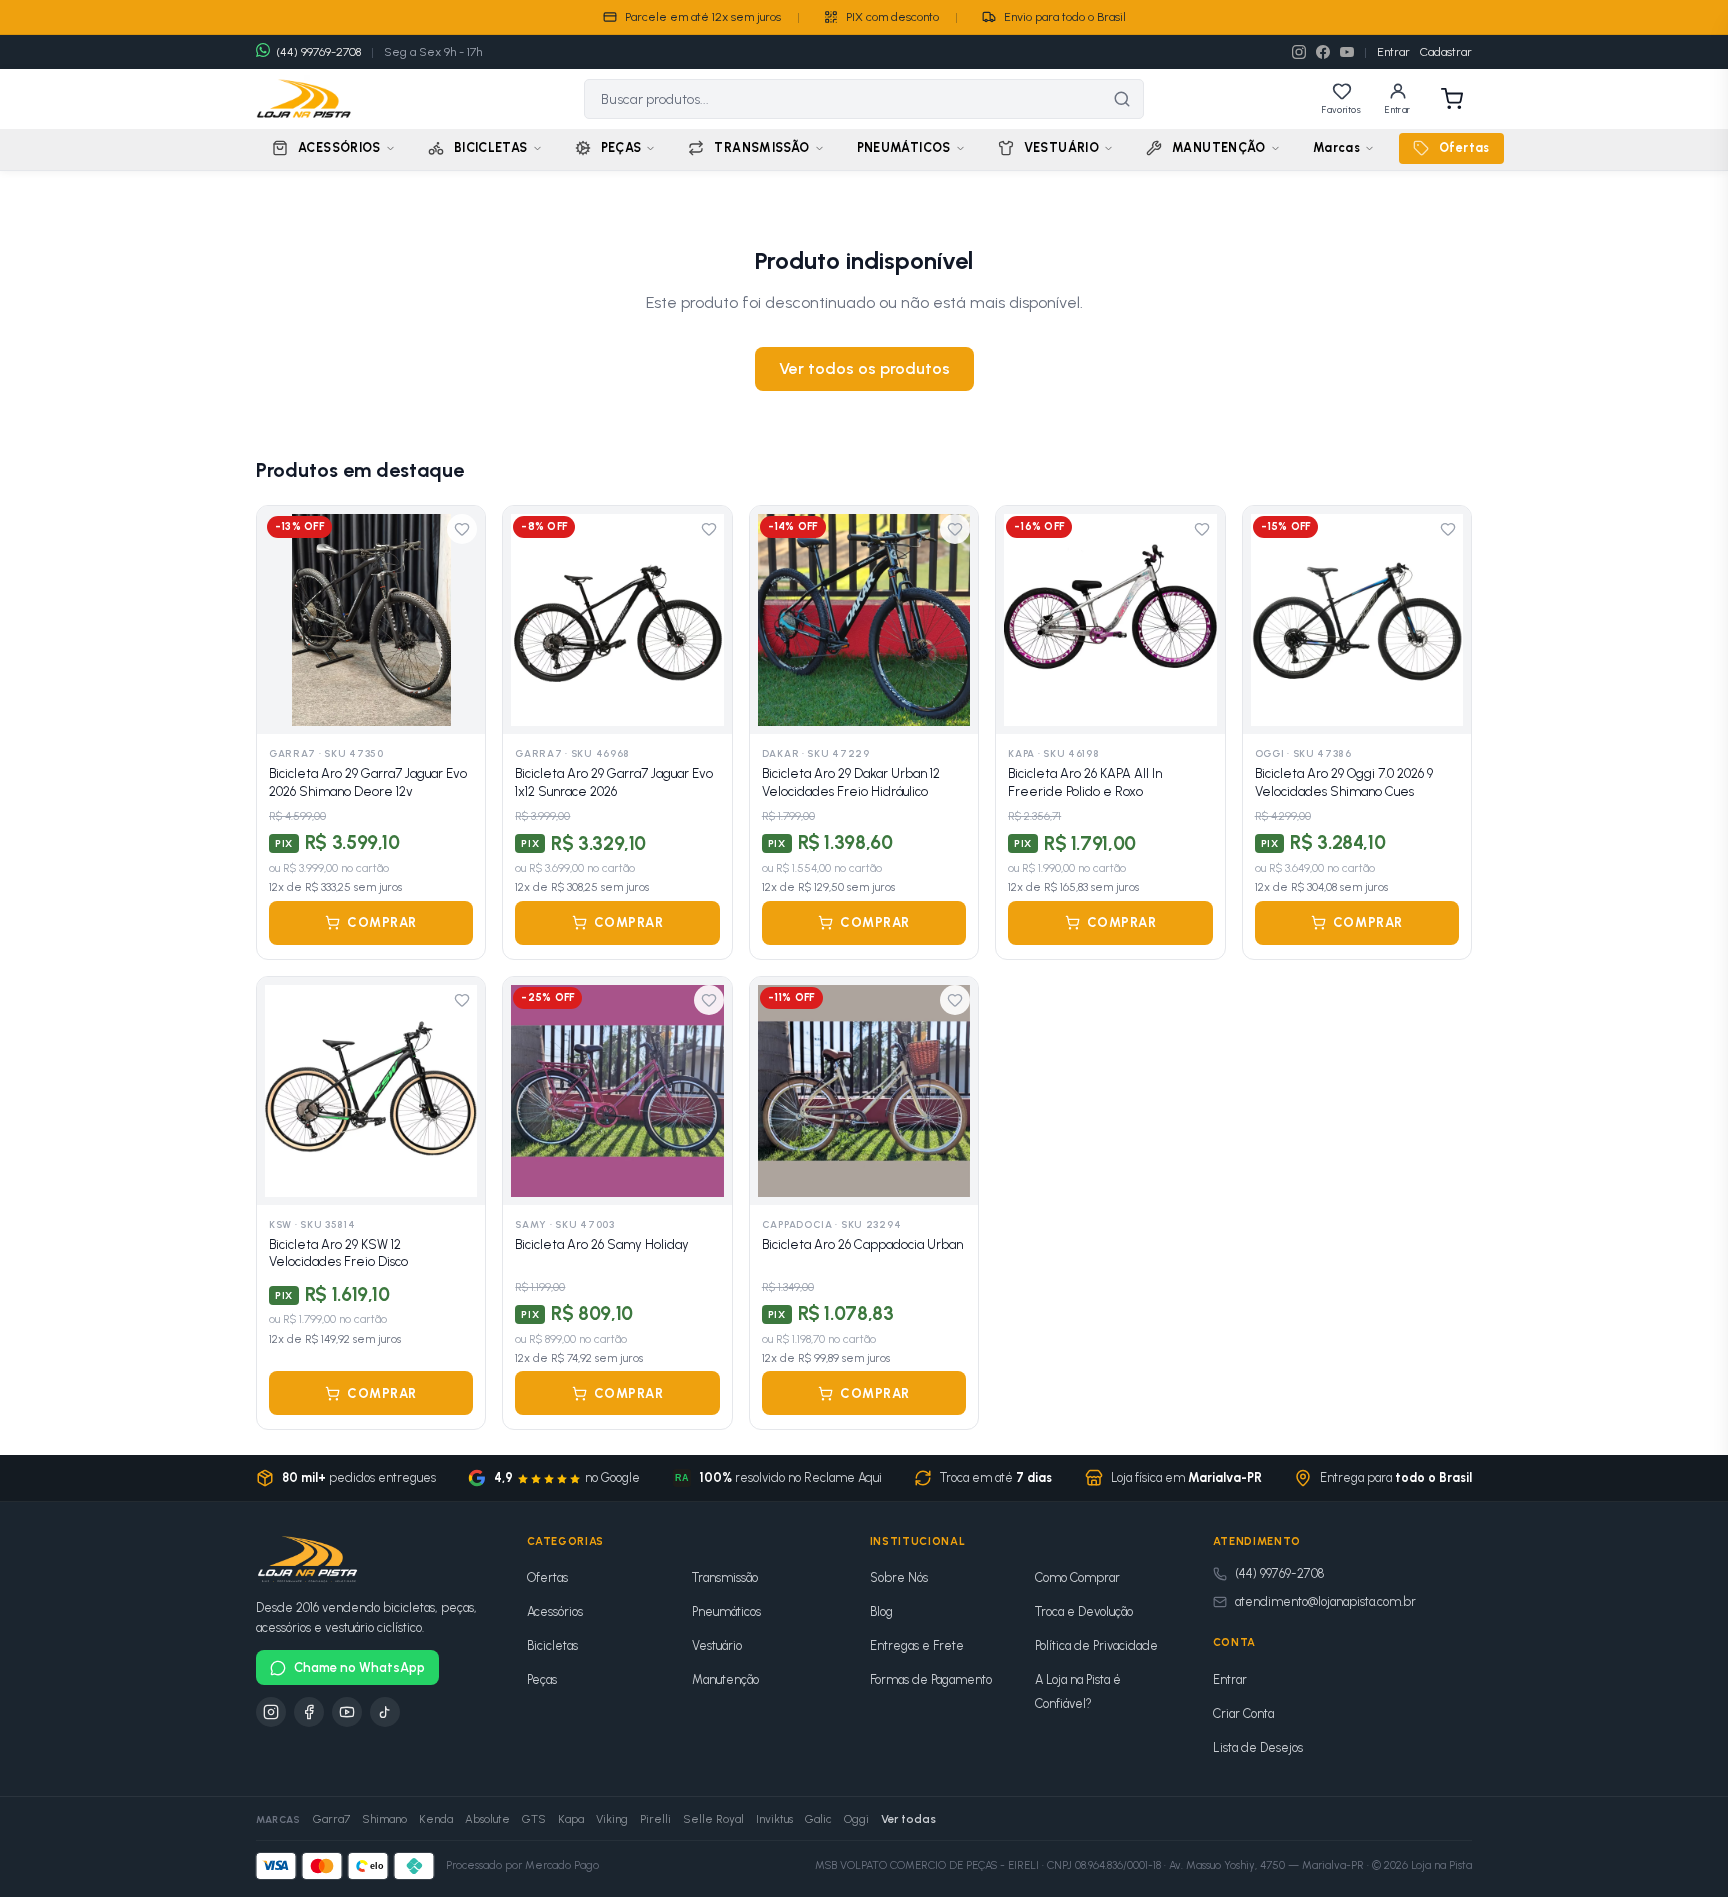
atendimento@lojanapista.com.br (1325, 1601)
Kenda (436, 1819)
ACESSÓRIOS (339, 147)
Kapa (571, 1819)
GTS (534, 1819)
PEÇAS (621, 147)
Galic (818, 1819)
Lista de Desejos (1258, 1747)
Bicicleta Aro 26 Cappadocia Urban (862, 1244)
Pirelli (655, 1819)
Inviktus (774, 1819)
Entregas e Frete (917, 1645)
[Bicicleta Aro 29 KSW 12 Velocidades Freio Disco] (371, 1091)
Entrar (1393, 52)
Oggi (856, 1819)
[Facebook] (1323, 52)
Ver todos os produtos (864, 368)
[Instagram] (1299, 52)
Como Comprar (1077, 1577)
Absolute (487, 1819)
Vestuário (717, 1645)
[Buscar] (1122, 99)
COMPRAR (382, 922)
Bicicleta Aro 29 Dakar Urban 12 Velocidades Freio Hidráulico (851, 782)
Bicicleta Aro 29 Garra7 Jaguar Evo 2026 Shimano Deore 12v (368, 782)
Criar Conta (1243, 1713)
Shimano (384, 1819)
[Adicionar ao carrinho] (458, 707)
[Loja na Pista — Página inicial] (304, 99)
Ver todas (908, 1819)
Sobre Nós (899, 1577)
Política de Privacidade (1096, 1645)
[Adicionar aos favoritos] (462, 529)
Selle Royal (713, 1819)
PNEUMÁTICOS (904, 147)
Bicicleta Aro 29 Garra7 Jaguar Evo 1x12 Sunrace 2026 (614, 782)
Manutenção (725, 1679)
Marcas (1336, 147)
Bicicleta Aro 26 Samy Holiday (602, 1244)
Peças (542, 1679)
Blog (881, 1611)
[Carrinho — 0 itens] (1452, 99)
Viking (612, 1819)
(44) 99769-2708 (1279, 1573)
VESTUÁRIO (1061, 147)
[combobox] (843, 99)
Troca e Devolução (1084, 1611)
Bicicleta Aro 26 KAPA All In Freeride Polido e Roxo (1085, 782)
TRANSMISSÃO (761, 147)
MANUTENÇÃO (1219, 147)
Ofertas (1464, 147)
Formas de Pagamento (931, 1679)
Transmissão (725, 1577)
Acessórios (555, 1611)
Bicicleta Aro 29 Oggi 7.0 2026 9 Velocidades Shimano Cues (1344, 782)
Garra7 (331, 1819)
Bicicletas (552, 1645)
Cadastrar (1446, 52)
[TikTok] (385, 1712)
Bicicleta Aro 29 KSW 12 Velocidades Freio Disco (338, 1253)
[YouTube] (1347, 52)
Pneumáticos (726, 1611)
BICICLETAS (491, 147)
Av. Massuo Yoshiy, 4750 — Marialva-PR (1266, 1865)
